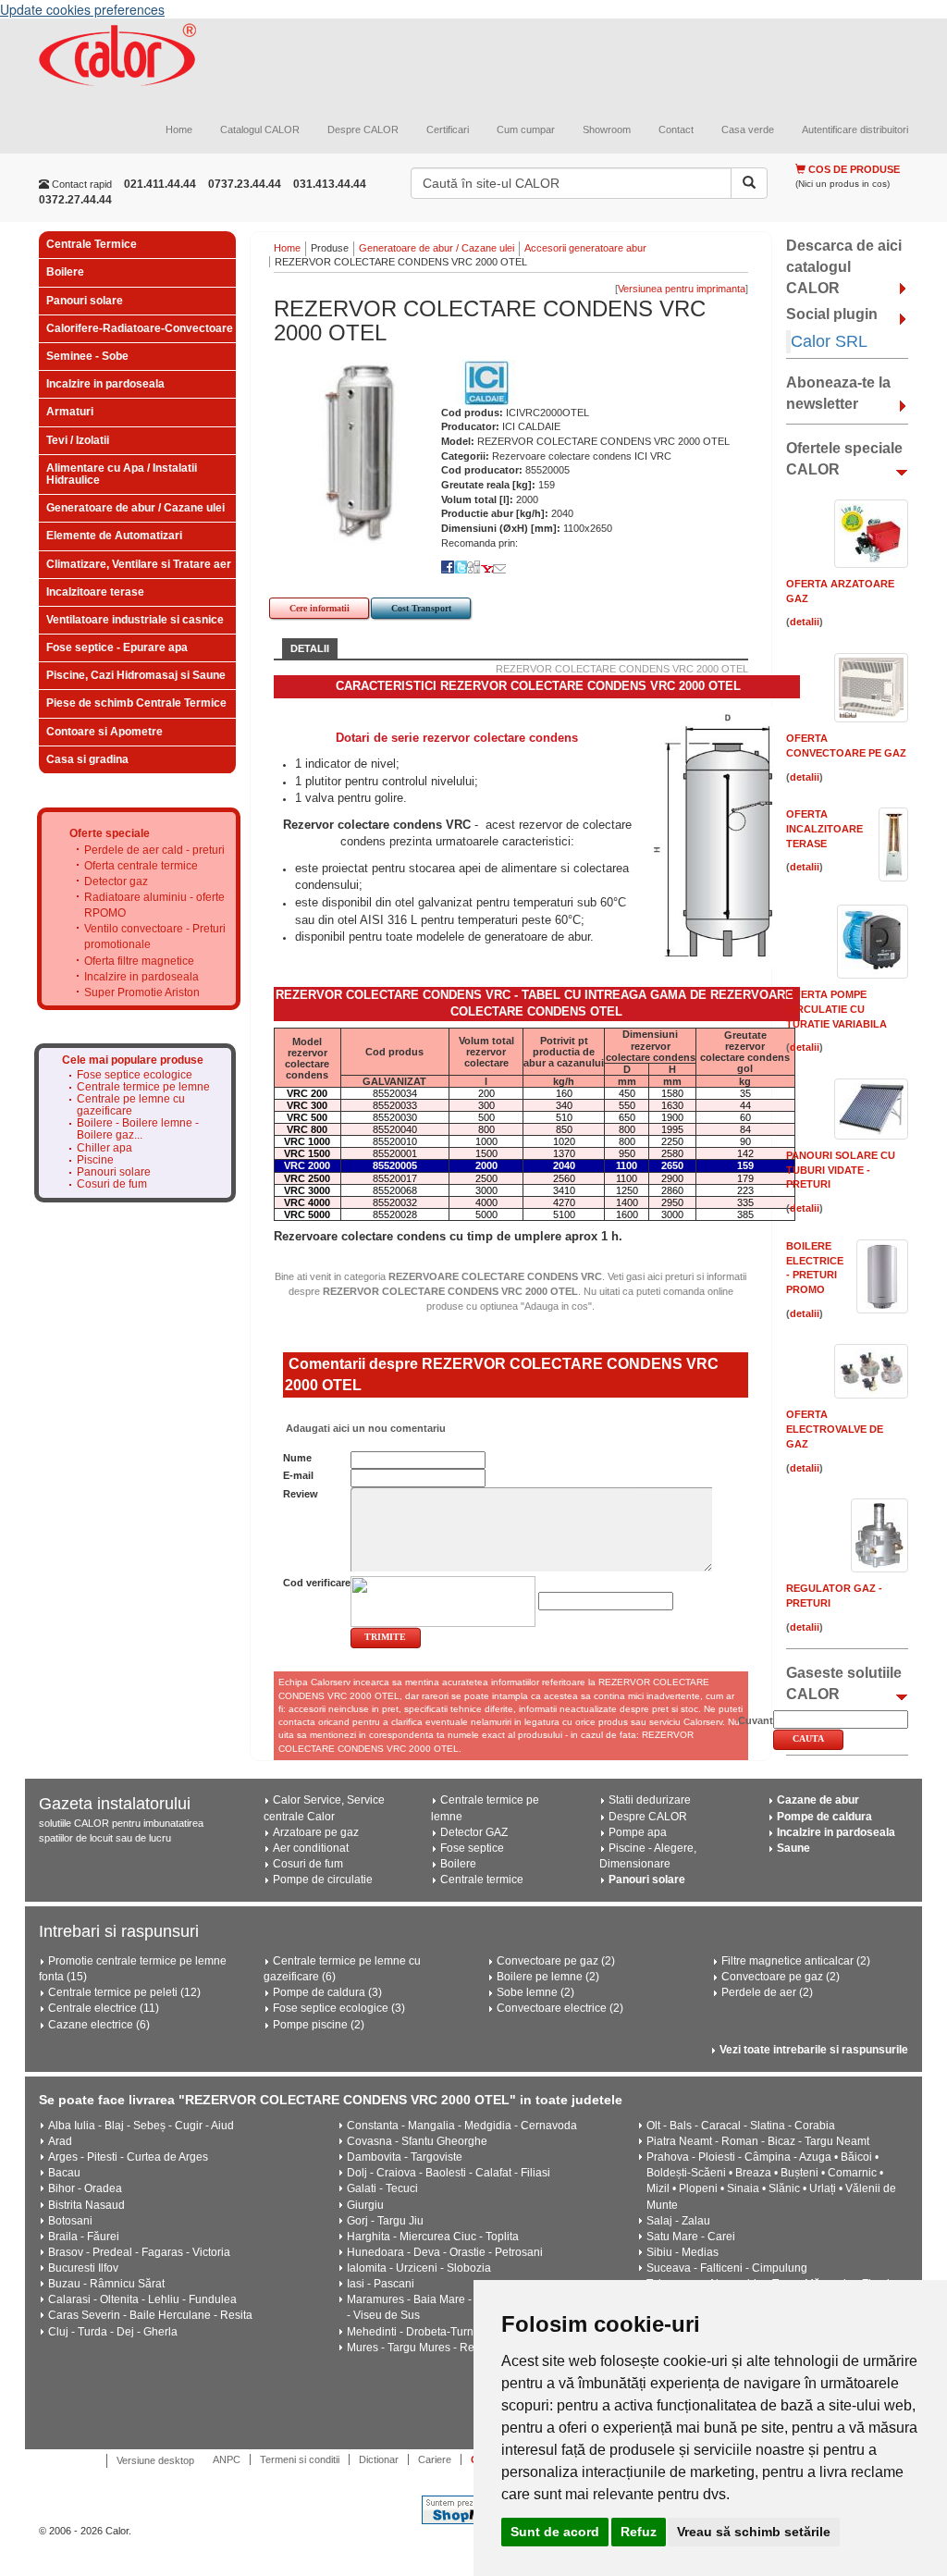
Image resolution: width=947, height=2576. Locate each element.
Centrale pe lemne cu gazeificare (131, 1105)
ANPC (227, 2459)
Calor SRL (829, 341)
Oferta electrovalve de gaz (835, 1429)
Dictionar (379, 2459)
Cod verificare (317, 1583)
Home (179, 129)
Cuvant (756, 1720)
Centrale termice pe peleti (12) (124, 1992)
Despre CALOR (363, 129)
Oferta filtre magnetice (139, 961)
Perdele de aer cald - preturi (154, 850)
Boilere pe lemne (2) (548, 1977)
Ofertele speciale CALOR (844, 459)
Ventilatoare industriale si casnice (135, 620)
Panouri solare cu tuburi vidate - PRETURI (841, 1170)
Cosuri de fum (112, 1184)
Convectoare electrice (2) (560, 2008)
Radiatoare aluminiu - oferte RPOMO (154, 905)
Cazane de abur (818, 1800)
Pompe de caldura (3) (327, 1992)
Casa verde (748, 129)
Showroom (607, 129)
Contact (676, 129)
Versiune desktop (155, 2460)
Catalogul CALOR (260, 129)
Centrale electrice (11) (104, 2008)
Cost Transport (421, 608)
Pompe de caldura (824, 1817)
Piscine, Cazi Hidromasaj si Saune (136, 675)
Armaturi (70, 412)
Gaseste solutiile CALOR (844, 1683)
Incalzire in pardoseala (105, 384)
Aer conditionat (311, 1848)
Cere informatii (320, 608)
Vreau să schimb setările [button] (754, 2532)
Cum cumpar (526, 129)
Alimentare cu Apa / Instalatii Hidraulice (122, 474)
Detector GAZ (474, 1832)
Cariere (435, 2459)
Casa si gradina (87, 759)
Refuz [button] (639, 2532)
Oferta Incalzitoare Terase (824, 828)
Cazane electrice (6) (99, 2025)
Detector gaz (116, 881)
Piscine (95, 1160)
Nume (297, 1458)
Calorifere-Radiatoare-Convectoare (140, 328)
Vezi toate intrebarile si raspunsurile (814, 2050)
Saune (793, 1848)
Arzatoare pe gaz (316, 1832)
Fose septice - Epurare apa (117, 647)
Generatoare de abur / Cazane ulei (135, 508)
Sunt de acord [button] (555, 2532)
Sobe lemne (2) (535, 1992)
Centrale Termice (92, 244)
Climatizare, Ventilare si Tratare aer (139, 564)
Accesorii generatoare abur (585, 248)
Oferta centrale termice (141, 866)
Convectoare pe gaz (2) (556, 1961)
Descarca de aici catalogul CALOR (844, 267)
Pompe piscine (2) (319, 2025)
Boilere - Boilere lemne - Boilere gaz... (138, 1129)
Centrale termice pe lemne (143, 1087)
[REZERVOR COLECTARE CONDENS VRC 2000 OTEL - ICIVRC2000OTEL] (366, 450)
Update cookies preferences (82, 9)
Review (301, 1494)
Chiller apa (105, 1148)
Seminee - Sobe (87, 356)
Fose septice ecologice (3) (339, 2008)
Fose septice (472, 1848)
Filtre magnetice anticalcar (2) (796, 1961)
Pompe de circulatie (323, 1880)
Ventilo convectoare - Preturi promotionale (155, 937)
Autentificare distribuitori (855, 129)
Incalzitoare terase (95, 592)
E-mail (298, 1475)
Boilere (65, 272)
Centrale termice (482, 1880)
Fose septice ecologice (135, 1075)
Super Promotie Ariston (142, 992)
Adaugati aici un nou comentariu (364, 1428)
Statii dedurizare (650, 1800)
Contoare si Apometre (105, 732)
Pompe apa (638, 1832)
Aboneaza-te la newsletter (838, 393)
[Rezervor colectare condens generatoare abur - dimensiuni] (719, 837)
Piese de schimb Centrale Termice (136, 703)
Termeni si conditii (300, 2459)
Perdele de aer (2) (767, 1992)
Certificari (448, 129)
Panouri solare (85, 301)
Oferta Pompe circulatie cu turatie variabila (836, 1009)
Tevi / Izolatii (78, 440)
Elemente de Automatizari (114, 536)
